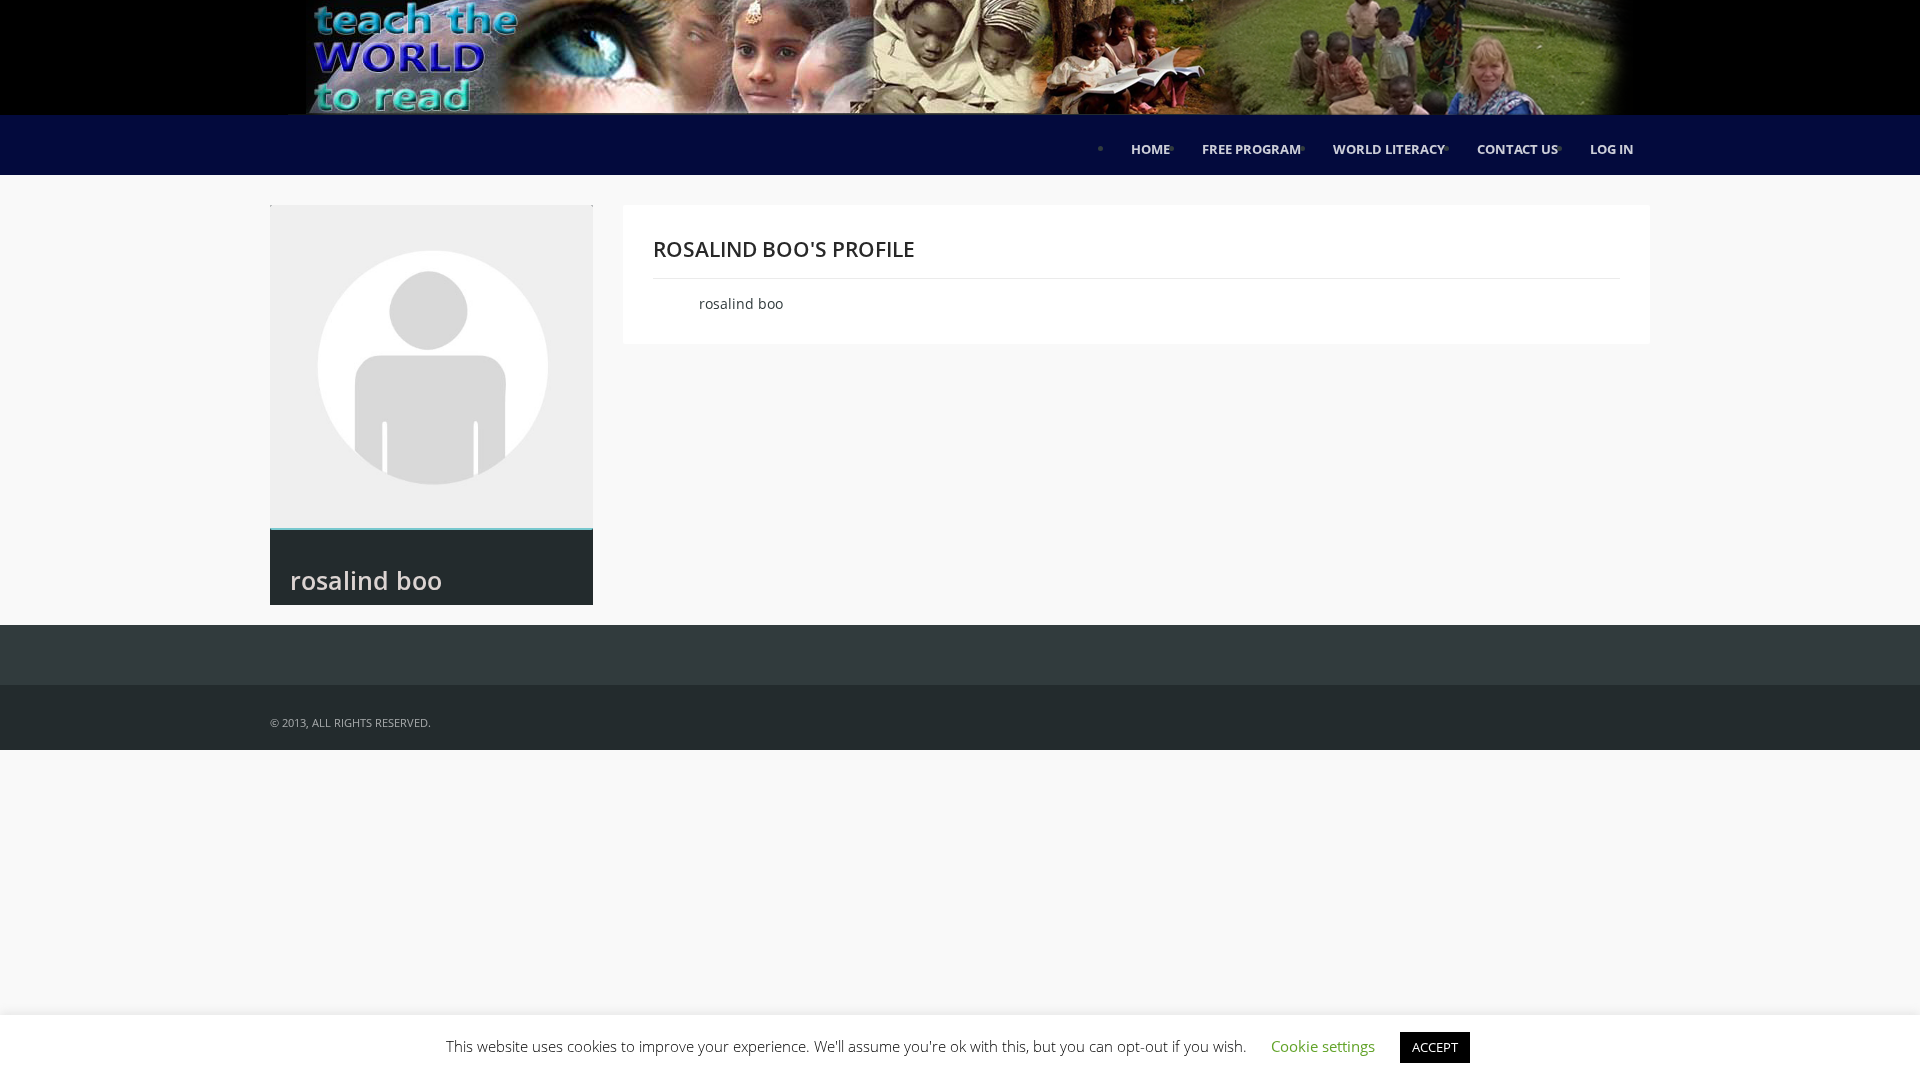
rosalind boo (366, 580)
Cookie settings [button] (1323, 1046)
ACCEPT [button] (1435, 1047)
